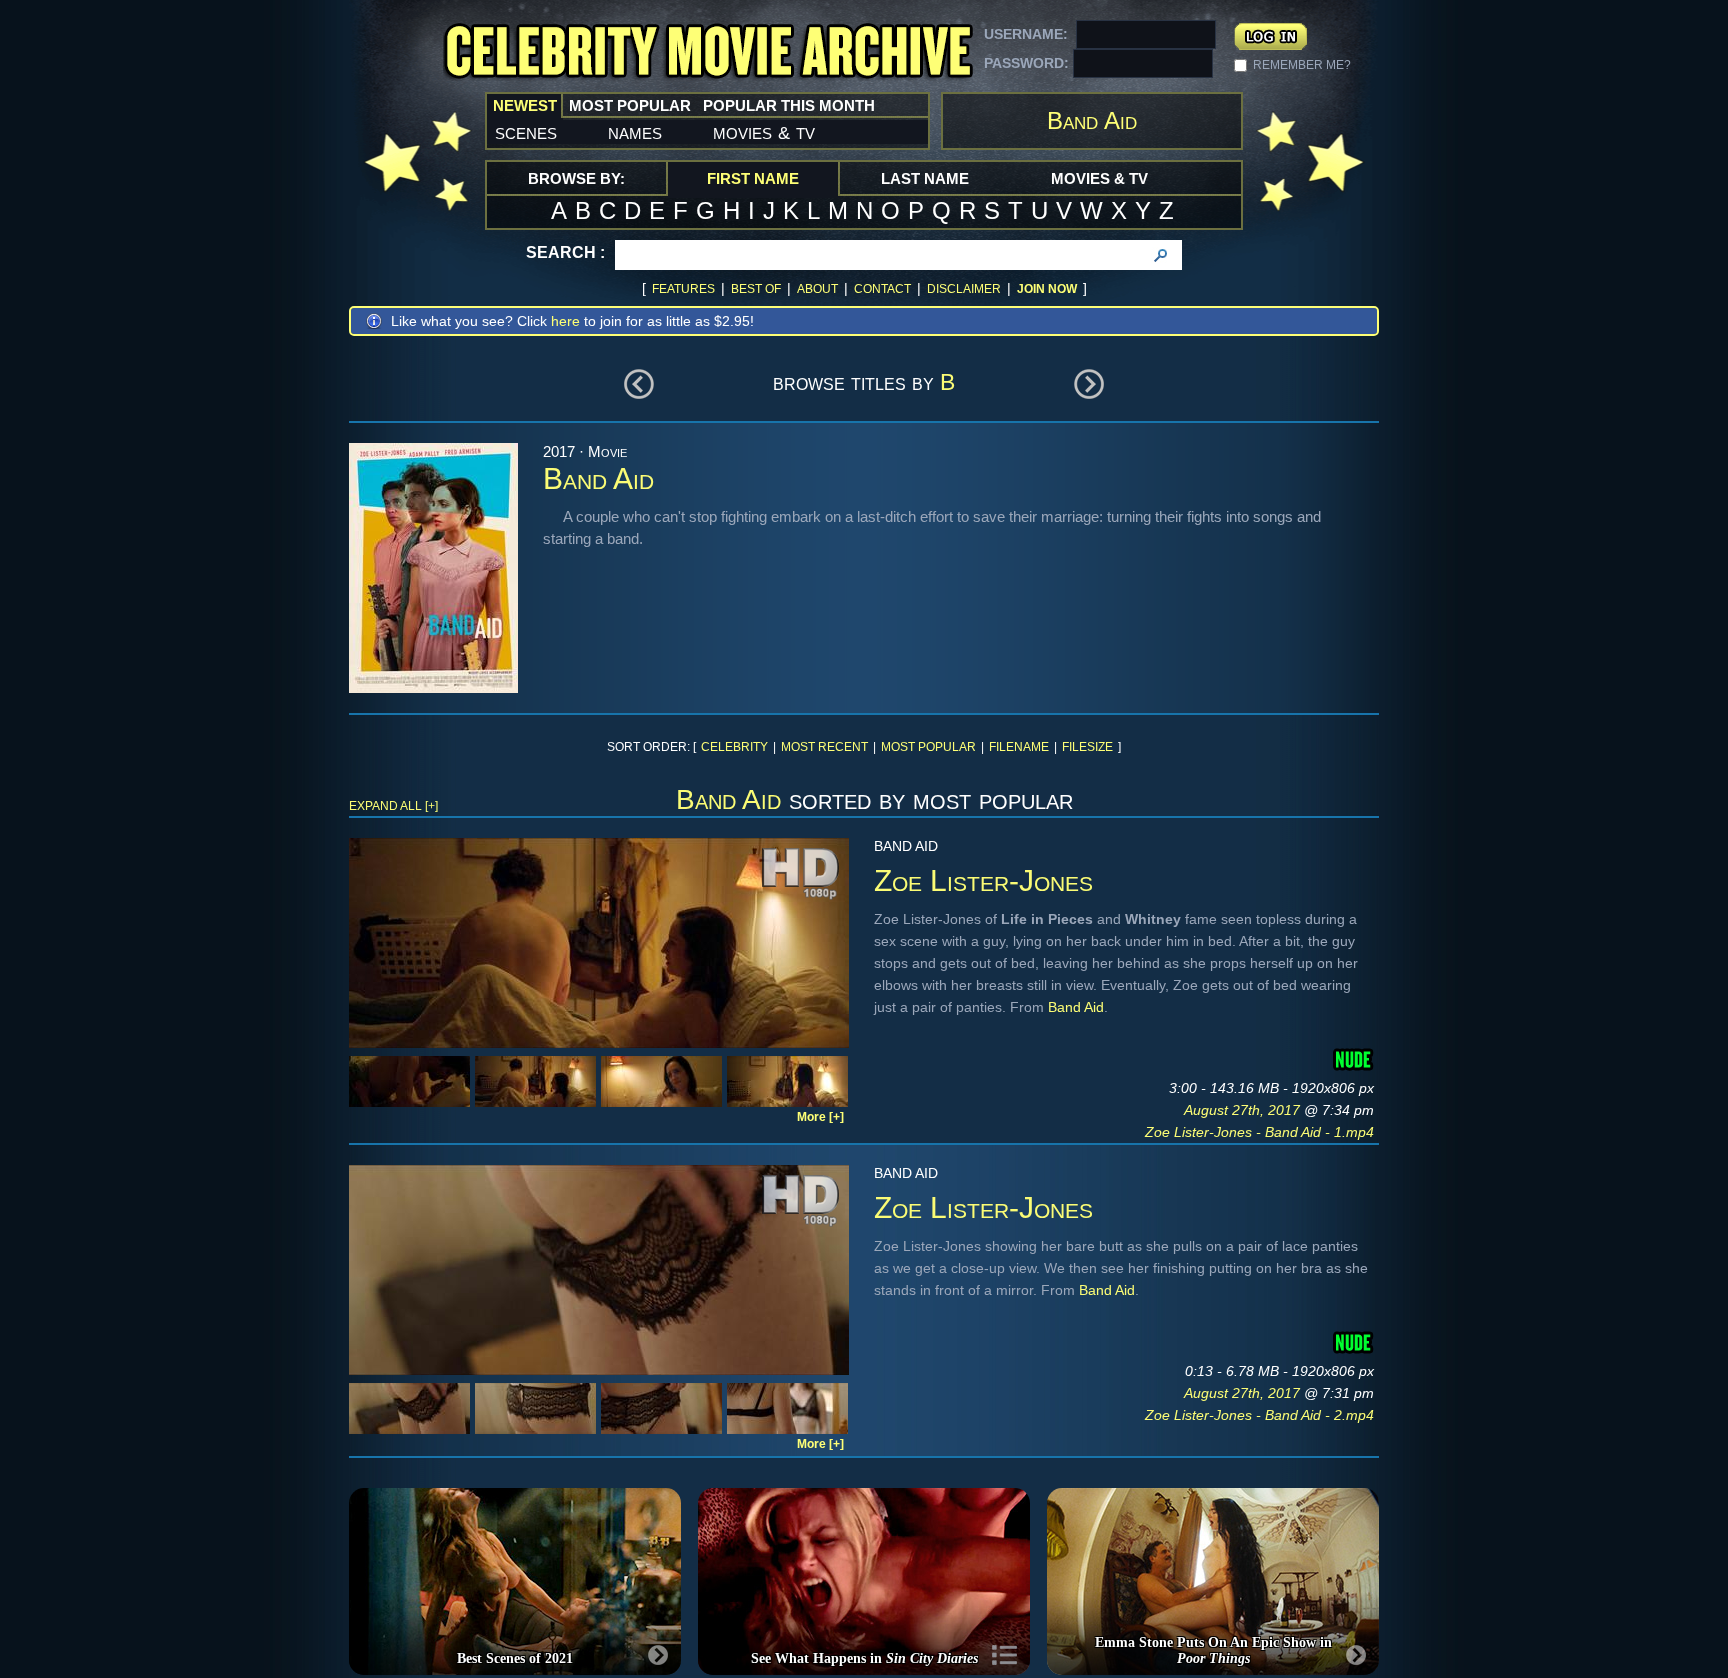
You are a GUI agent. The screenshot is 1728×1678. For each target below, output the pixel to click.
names (635, 132)
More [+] (820, 1117)
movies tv (764, 132)
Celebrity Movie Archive (708, 52)
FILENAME (1019, 747)
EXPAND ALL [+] (393, 806)
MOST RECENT (824, 747)
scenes (526, 132)
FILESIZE (1087, 747)
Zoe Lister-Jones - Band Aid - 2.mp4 (1259, 1415)
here (565, 321)
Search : (565, 252)
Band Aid (1076, 1007)
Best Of (756, 289)
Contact (882, 289)
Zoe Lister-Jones (983, 880)
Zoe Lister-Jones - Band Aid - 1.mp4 (1259, 1132)
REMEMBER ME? (1302, 65)
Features (683, 289)
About (817, 289)
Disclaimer (964, 289)
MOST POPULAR (928, 747)
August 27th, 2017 (1244, 1110)
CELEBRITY (734, 747)
